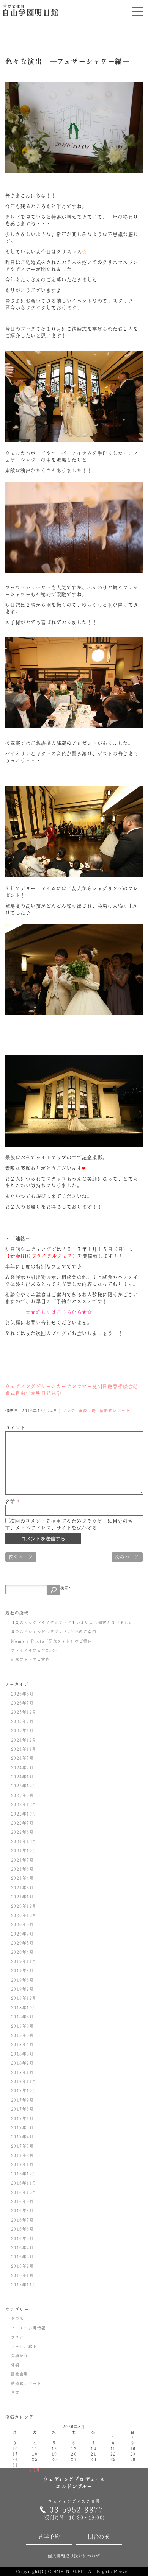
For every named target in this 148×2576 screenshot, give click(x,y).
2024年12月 (24, 1740)
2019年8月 (23, 1970)
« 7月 (35, 2470)
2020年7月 (23, 1934)
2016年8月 (23, 2210)
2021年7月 (23, 1860)
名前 (13, 1502)
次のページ (127, 1557)
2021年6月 (23, 1869)
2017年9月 (23, 2100)
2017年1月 (23, 2164)
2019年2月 (23, 1989)
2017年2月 (23, 2155)
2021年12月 (24, 1841)
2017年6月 (23, 2118)
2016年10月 (24, 2192)
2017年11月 (24, 2081)
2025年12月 (24, 1712)
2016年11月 (24, 2183)
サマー (85, 1386)
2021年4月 (23, 1878)
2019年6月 (23, 1980)
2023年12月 (24, 1786)
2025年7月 (23, 1721)
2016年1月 (23, 2275)
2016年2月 (23, 2266)
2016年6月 (23, 2229)
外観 (15, 2365)
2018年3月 (23, 2054)
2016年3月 (23, 2257)
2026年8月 (23, 1694)
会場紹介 (20, 2355)
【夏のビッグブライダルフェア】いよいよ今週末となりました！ (74, 1622)
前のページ (21, 1557)
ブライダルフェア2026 (34, 1650)
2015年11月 (24, 2285)
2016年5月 (23, 2238)
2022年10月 (24, 1814)
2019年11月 (24, 1961)
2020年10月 (24, 1915)
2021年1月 (23, 1897)
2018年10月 (24, 2007)
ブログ (69, 1410)
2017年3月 (23, 2146)
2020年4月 (23, 1952)
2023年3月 (23, 1795)
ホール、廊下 (24, 2346)
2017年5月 (23, 2127)
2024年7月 (23, 1758)
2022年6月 (23, 1832)
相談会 (126, 1386)
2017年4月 (23, 2137)
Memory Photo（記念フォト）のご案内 (52, 1641)
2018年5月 (23, 2035)
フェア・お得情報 (28, 2328)
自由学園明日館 (31, 11)
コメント (16, 1428)
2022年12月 (24, 1804)
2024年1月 (23, 1777)
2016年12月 (24, 2174)
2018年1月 (23, 2072)
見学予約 (49, 2536)
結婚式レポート (115, 1410)
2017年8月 (23, 2109)
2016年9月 (23, 2201)
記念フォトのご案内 (31, 1659)
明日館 (105, 1386)
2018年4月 (23, 2044)
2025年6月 (23, 1730)
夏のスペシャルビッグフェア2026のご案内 (54, 1632)
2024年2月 (23, 1767)
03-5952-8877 (76, 2510)
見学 (56, 1393)
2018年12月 (24, 1998)
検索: (66, 1588)
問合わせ (99, 2536)
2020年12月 (24, 1906)
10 (15, 2448)
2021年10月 (24, 1850)
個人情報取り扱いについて (74, 2556)
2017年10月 (24, 2090)
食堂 (15, 2392)
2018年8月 (23, 2017)
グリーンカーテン (57, 1386)
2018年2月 (23, 2063)
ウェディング (21, 1386)
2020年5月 (23, 1943)
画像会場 (88, 1410)
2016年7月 (23, 2220)
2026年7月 (23, 1703)
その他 (18, 2319)
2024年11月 (24, 1749)
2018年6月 (23, 2026)
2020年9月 (23, 1924)
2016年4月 (23, 2247)
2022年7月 (23, 1823)
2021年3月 (23, 1887)
